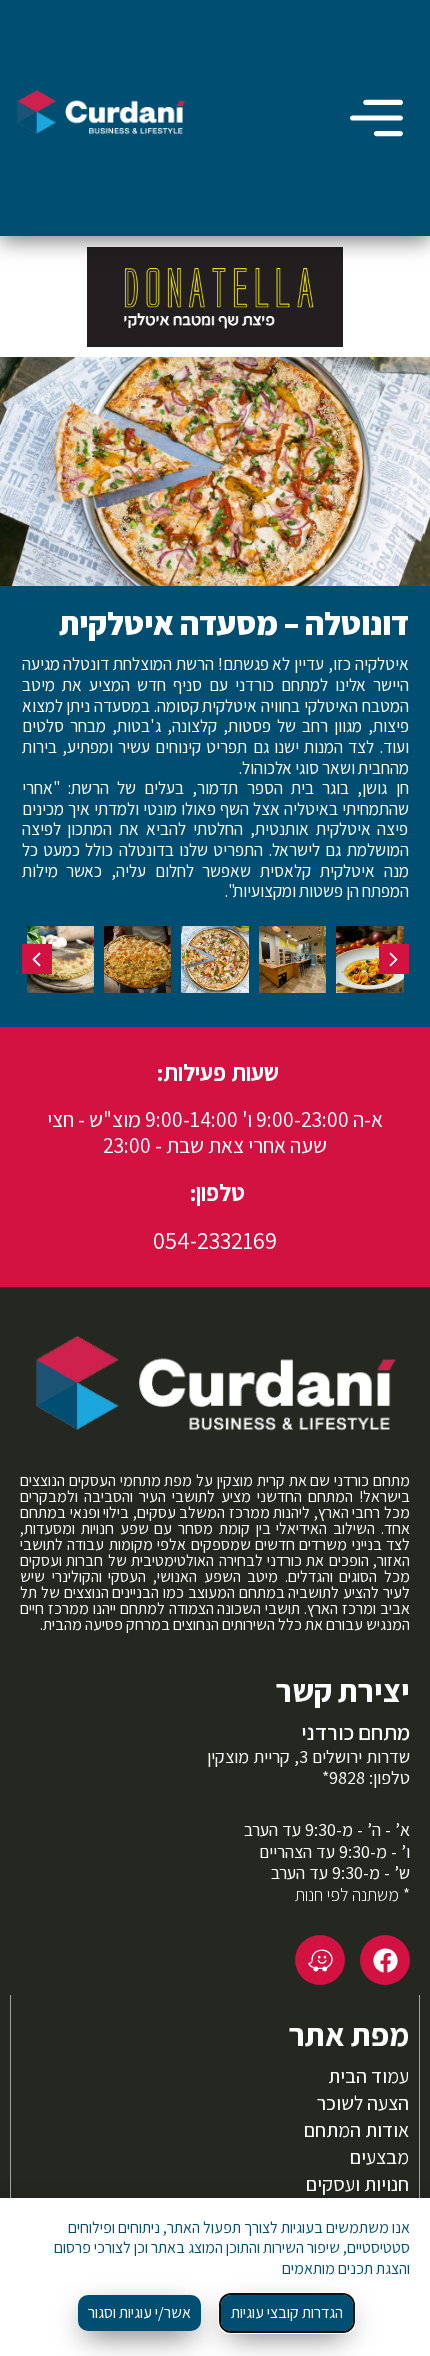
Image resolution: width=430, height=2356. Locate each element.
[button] (394, 959)
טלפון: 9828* (366, 1777)
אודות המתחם (356, 2130)
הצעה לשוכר (363, 2103)
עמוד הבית (368, 2076)
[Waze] (320, 1960)
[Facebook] (385, 1960)
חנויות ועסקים (357, 2184)
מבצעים (379, 2157)
